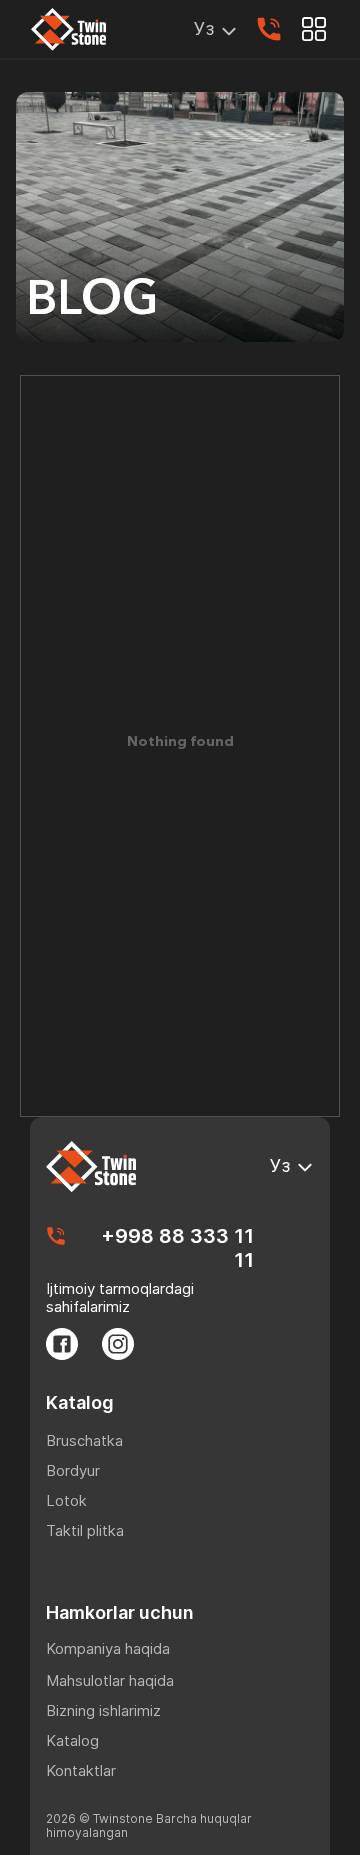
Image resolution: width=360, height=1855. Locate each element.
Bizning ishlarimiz (103, 1710)
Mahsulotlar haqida (110, 1680)
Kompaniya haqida (108, 1648)
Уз (204, 28)
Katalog (72, 1740)
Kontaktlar (81, 1770)
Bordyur (73, 1470)
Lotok (66, 1500)
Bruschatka (84, 1440)
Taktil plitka (85, 1530)
